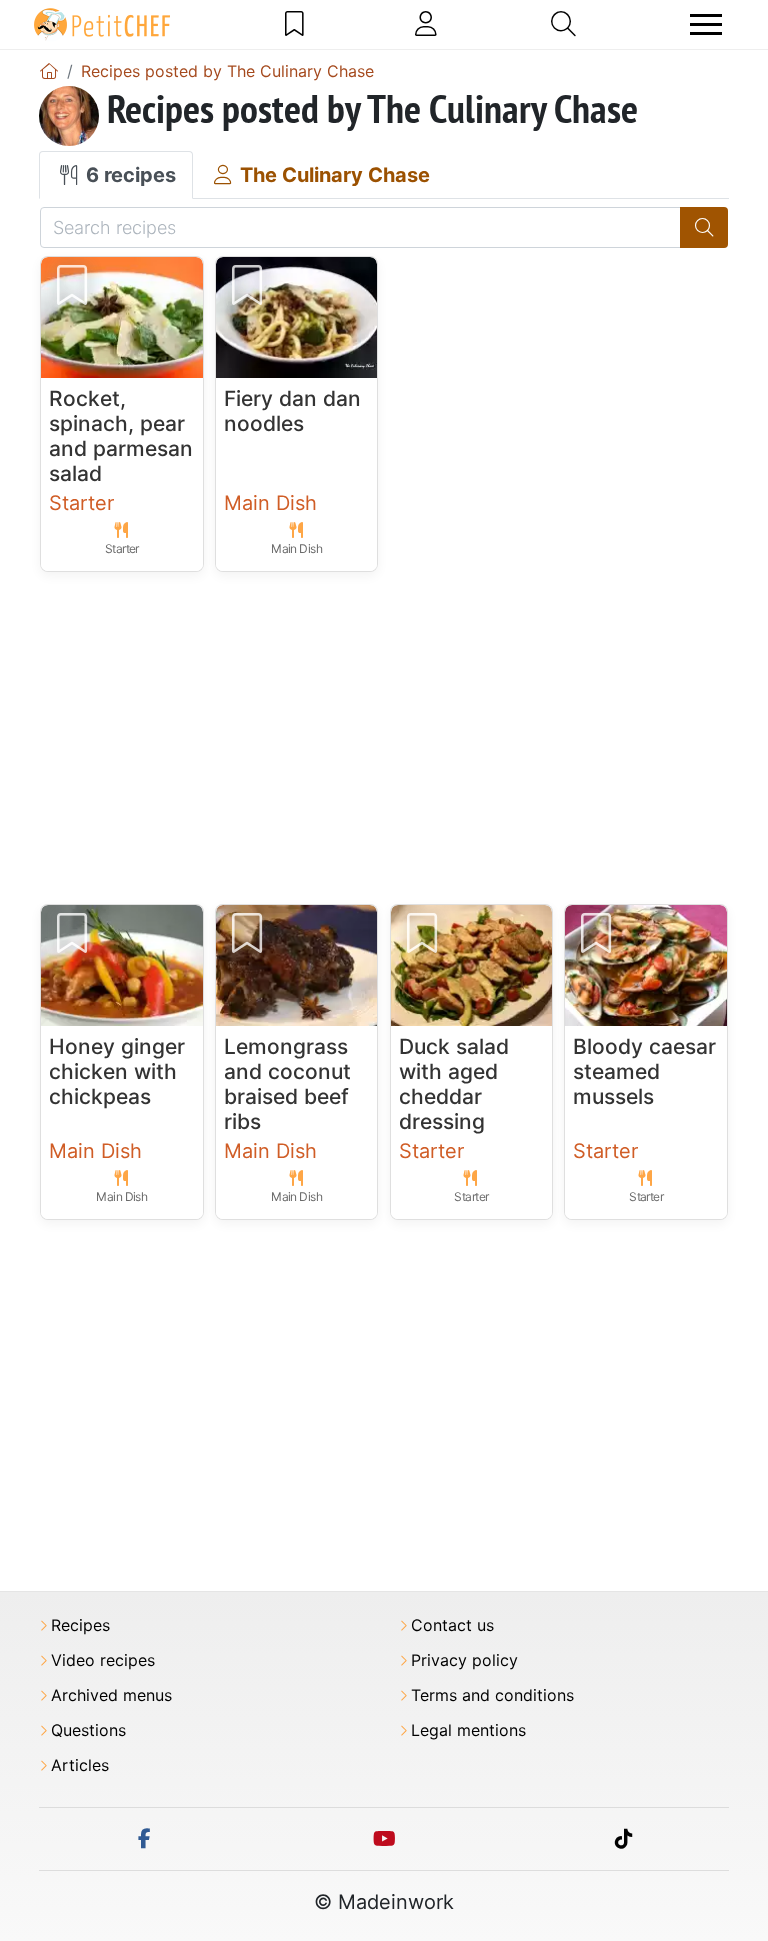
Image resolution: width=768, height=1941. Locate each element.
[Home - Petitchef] (49, 71)
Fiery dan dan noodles (292, 411)
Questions (88, 1730)
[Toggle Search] (563, 24)
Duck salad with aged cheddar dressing (454, 1084)
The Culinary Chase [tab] (332, 175)
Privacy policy (464, 1660)
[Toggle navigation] (706, 24)
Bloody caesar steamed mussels (644, 1071)
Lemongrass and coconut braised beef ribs (287, 1084)
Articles (80, 1765)
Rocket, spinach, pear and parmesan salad (121, 436)
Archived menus (111, 1695)
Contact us (452, 1625)
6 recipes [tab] (128, 175)
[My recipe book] (294, 24)
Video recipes (103, 1660)
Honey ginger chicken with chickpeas (117, 1071)
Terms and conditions (492, 1695)
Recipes (80, 1625)
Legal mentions (468, 1730)
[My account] (426, 24)
